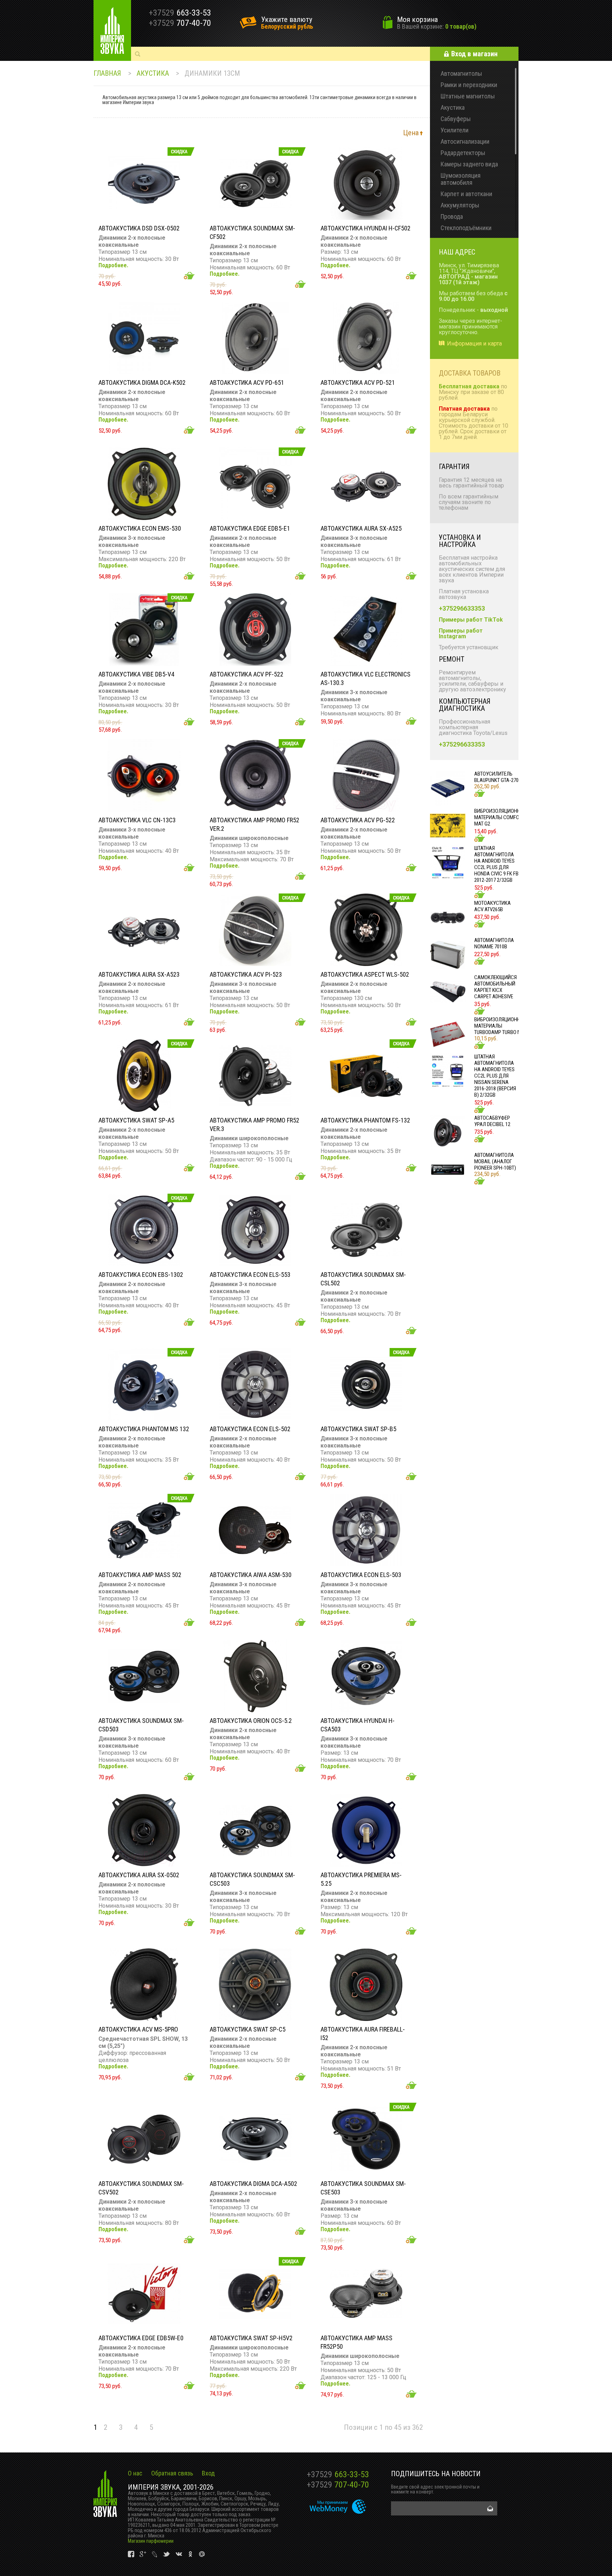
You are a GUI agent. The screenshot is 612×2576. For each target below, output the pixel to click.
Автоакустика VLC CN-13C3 (137, 820)
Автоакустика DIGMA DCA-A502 (253, 2184)
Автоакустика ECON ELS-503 (361, 1575)
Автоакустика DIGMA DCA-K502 (142, 382)
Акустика (153, 73)
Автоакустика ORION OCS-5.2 (251, 1721)
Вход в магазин (474, 54)
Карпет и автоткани (466, 194)
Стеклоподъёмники (466, 228)
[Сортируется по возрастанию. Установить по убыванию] (421, 133)
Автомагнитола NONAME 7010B (494, 943)
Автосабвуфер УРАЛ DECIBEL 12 (492, 1121)
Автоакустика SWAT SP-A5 (136, 1120)
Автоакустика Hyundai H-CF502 (365, 228)
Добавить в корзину (189, 276)
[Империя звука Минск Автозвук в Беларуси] (112, 30)
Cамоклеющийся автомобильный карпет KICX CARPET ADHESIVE (495, 987)
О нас (135, 2473)
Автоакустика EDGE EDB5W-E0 (141, 2338)
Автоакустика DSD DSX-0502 (139, 228)
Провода (452, 216)
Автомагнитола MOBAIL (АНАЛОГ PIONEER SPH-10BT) (495, 1161)
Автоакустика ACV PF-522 (246, 674)
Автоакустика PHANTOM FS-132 (365, 1120)
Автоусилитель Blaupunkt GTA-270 (496, 777)
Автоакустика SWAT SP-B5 (358, 1429)
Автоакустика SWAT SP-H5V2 (251, 2338)
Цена (411, 133)
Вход (208, 2473)
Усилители (455, 130)
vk (132, 2554)
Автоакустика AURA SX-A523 (139, 974)
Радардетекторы (463, 153)
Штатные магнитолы (468, 96)
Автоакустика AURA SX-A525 (361, 528)
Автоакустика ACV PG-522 (358, 820)
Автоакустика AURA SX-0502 (139, 1875)
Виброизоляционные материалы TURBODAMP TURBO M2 (500, 1026)
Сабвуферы (456, 119)
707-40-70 (338, 2485)
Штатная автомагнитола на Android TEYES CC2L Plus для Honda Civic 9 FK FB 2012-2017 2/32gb (496, 864)
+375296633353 (462, 608)
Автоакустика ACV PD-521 (358, 382)
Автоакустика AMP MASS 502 (140, 1575)
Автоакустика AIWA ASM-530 (251, 1575)
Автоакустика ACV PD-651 (247, 382)
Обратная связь (172, 2473)
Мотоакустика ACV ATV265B (492, 906)
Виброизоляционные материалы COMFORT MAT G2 (500, 817)
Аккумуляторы (460, 205)
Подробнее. (113, 265)
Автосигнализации (465, 141)
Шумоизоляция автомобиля (461, 179)
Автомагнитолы (461, 73)
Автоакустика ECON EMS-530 (140, 528)
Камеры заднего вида (469, 164)
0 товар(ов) (461, 26)
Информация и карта (474, 344)
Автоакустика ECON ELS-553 (250, 1275)
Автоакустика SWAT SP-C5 (248, 2029)
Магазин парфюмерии (151, 2541)
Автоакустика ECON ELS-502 (250, 1429)
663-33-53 (338, 2474)
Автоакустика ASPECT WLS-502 (365, 974)
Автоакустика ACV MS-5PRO (138, 2029)
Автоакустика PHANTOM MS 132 (144, 1429)
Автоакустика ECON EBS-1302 (141, 1275)
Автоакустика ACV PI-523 (246, 974)
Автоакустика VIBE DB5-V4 (136, 674)
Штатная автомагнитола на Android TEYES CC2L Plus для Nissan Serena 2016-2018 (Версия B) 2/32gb (495, 1076)
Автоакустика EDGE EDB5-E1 (250, 528)
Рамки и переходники (469, 85)
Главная (107, 73)
